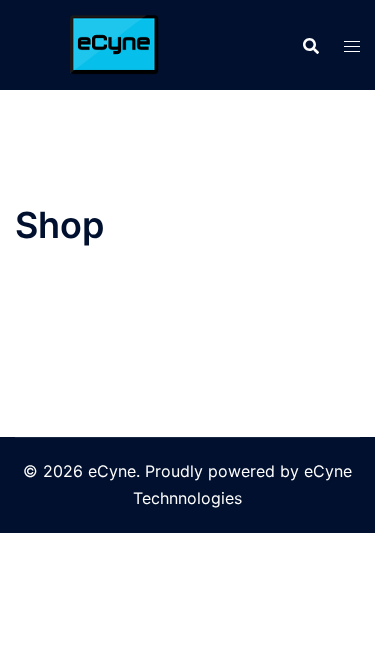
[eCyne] (110, 43)
